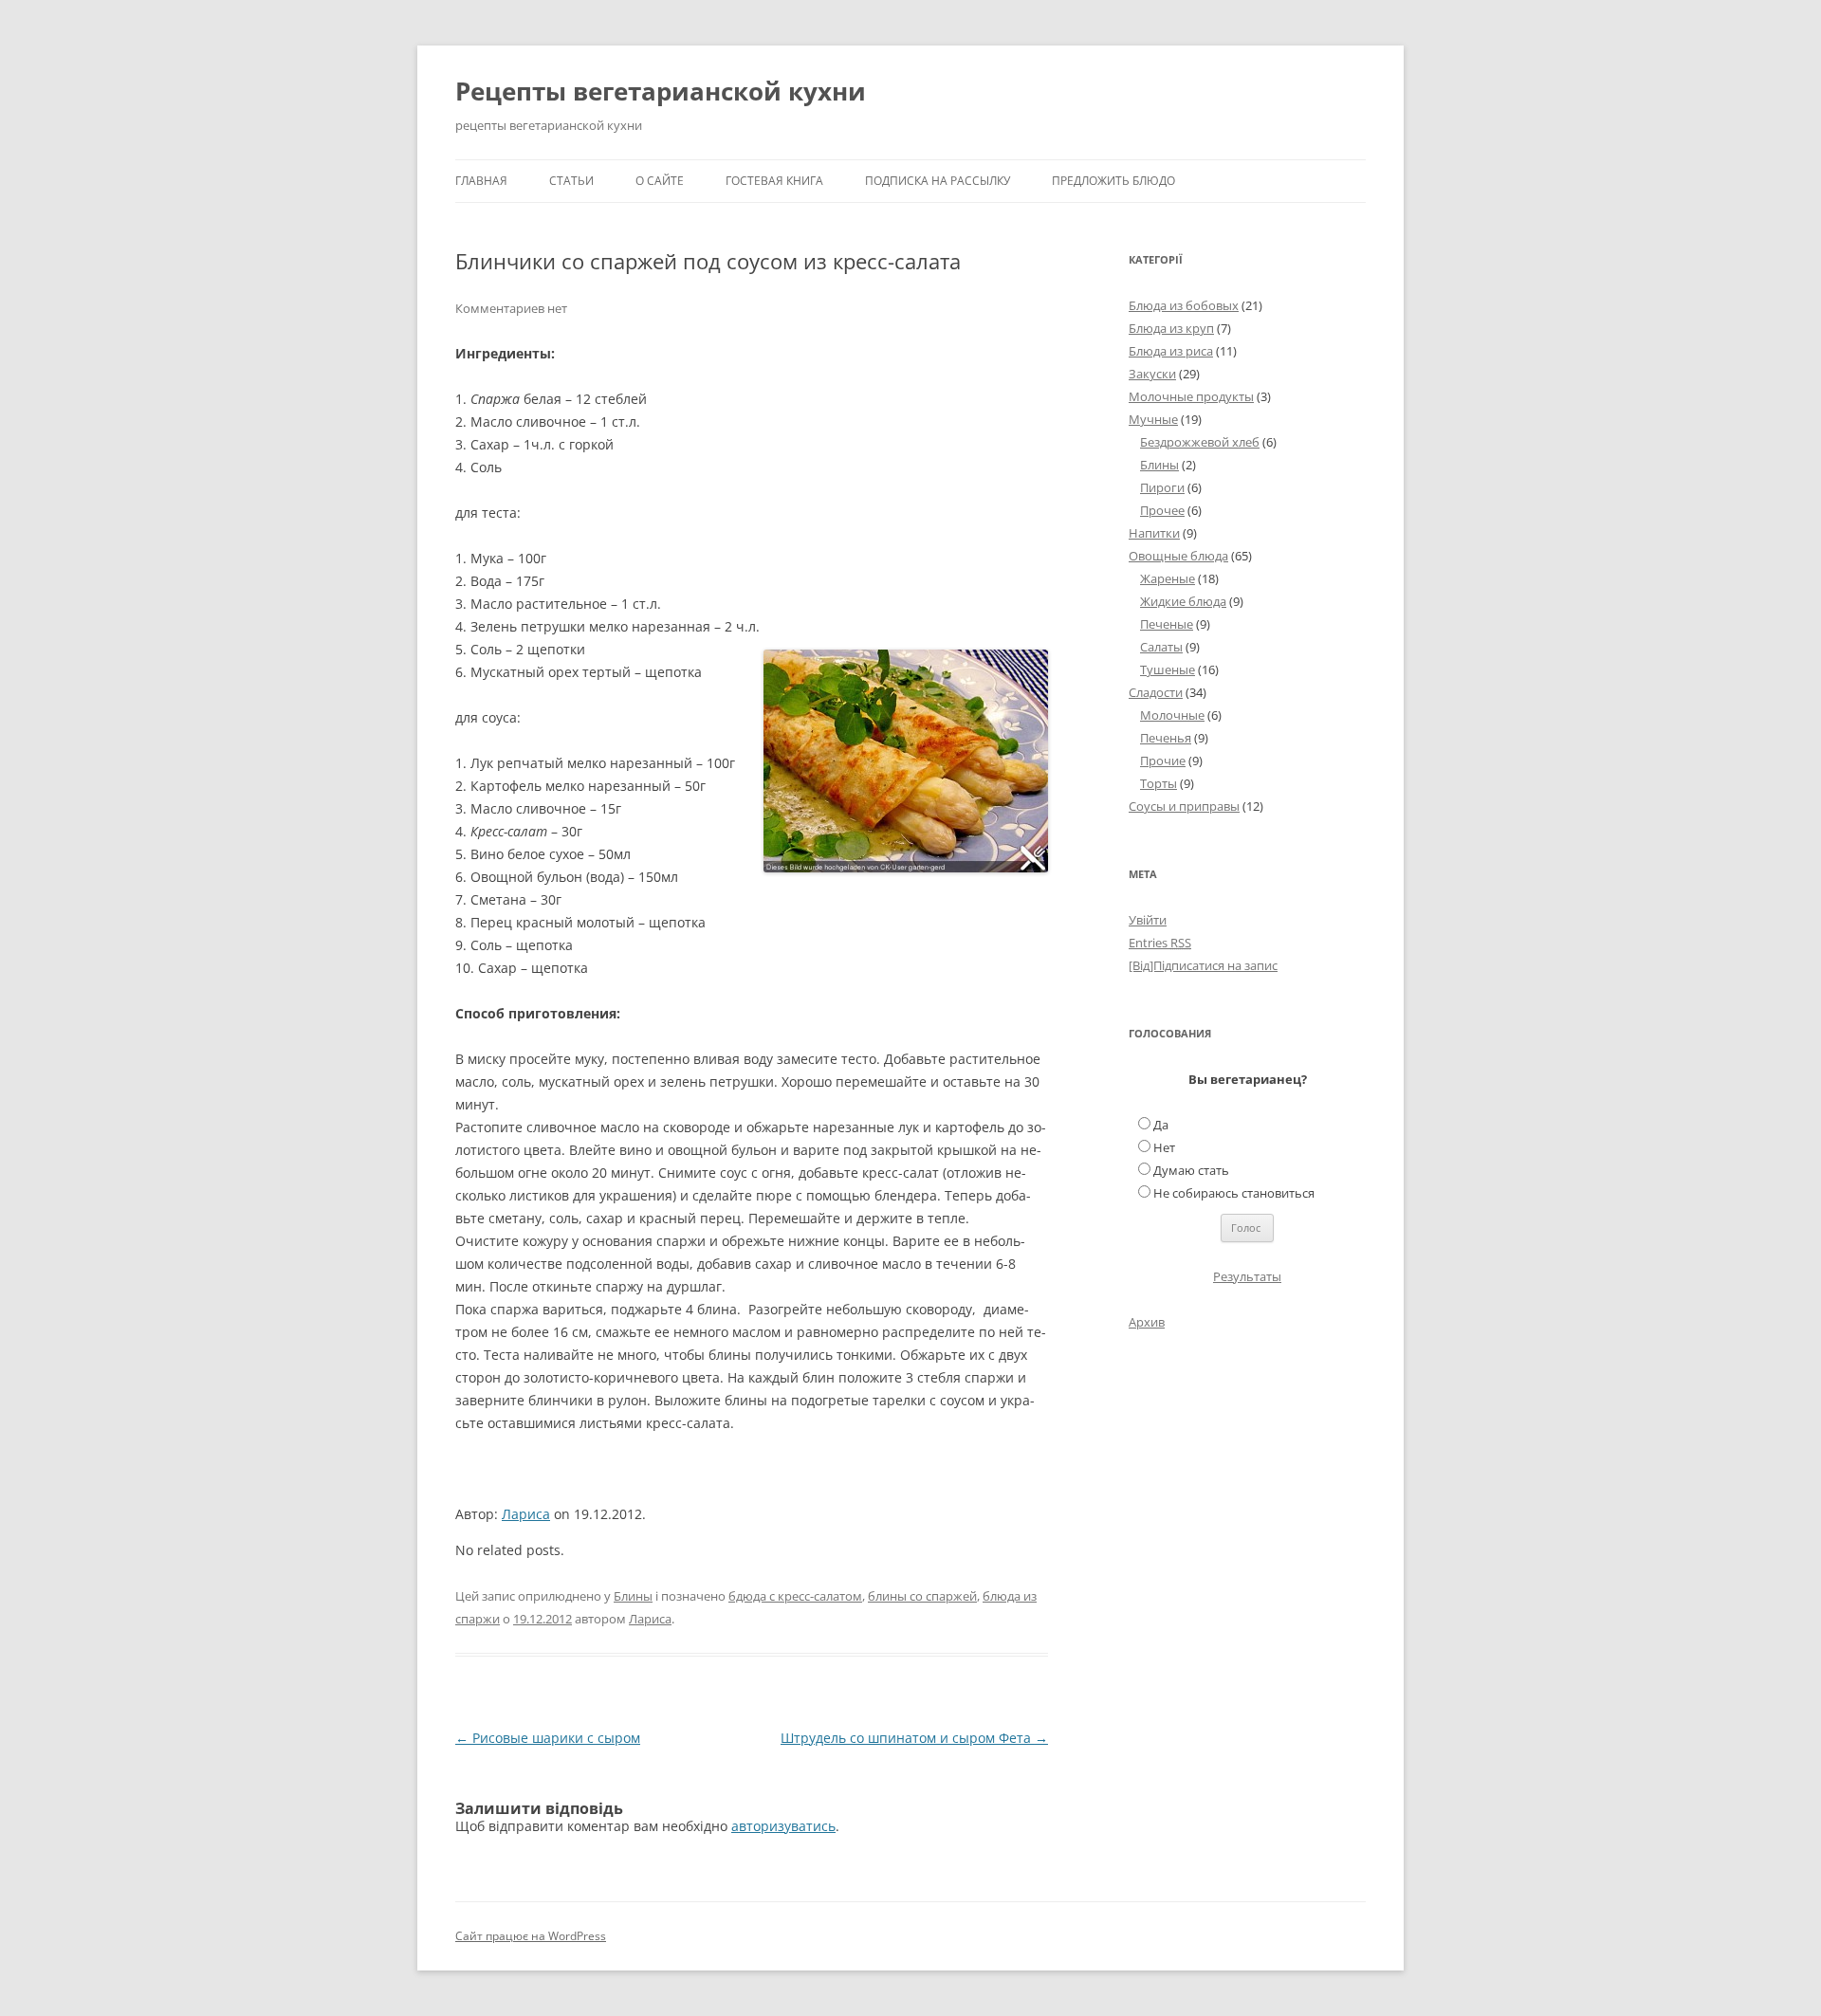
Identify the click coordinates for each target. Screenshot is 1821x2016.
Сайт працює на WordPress (531, 1936)
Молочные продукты (1191, 396)
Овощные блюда (1178, 556)
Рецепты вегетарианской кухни (661, 91)
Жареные (1168, 578)
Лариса (526, 1514)
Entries (1160, 943)
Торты (1159, 783)
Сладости (1156, 692)
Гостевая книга (774, 181)
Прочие (1163, 761)
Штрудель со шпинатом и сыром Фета (914, 1738)
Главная (481, 181)
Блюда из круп (1171, 328)
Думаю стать (1191, 1170)
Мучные (1153, 419)
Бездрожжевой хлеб (1200, 442)
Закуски (1152, 374)
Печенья (1166, 738)
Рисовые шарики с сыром (548, 1738)
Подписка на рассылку (938, 181)
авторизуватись (783, 1826)
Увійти (1148, 920)
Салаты (1161, 647)
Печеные (1167, 624)
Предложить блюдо (1113, 181)
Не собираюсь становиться (1234, 1193)
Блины (633, 1596)
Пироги (1162, 487)
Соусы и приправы (1184, 806)
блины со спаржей (922, 1596)
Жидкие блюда (1183, 601)
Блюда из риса (1171, 351)
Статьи (571, 181)
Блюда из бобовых (1184, 305)
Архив (1147, 1322)
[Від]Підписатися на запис (1203, 965)
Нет (1164, 1147)
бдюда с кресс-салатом (795, 1596)
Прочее (1162, 510)
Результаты (1247, 1276)
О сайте (660, 181)
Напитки (1154, 533)
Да (1161, 1125)
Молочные (1172, 715)
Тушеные (1168, 669)
